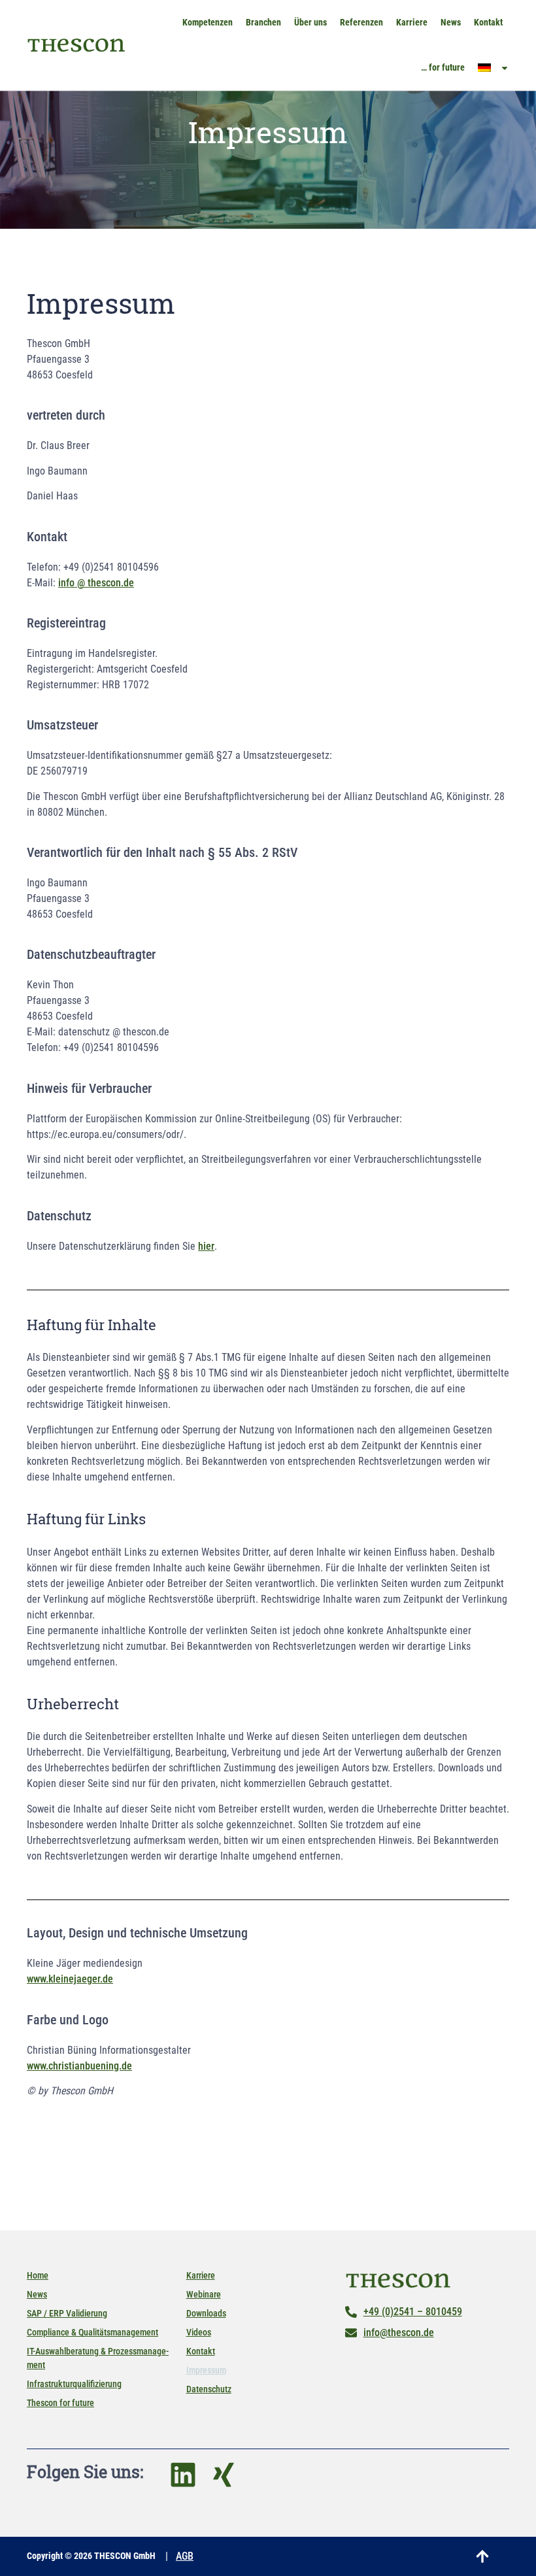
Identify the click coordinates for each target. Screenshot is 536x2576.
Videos (199, 2332)
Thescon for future (60, 2403)
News (451, 22)
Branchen (263, 22)
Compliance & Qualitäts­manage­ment (92, 2332)
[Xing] (224, 2475)
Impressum (206, 2370)
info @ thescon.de (96, 583)
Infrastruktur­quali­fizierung (74, 2384)
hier (206, 1246)
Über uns (310, 22)
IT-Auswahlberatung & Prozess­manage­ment (98, 2358)
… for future (443, 67)
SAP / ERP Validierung (67, 2313)
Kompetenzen (208, 22)
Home (38, 2275)
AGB (185, 2556)
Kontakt (488, 22)
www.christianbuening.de (79, 2066)
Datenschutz (209, 2389)
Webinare (204, 2294)
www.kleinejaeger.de (70, 1979)
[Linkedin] (183, 2475)
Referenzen (361, 22)
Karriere (412, 22)
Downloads (206, 2313)
